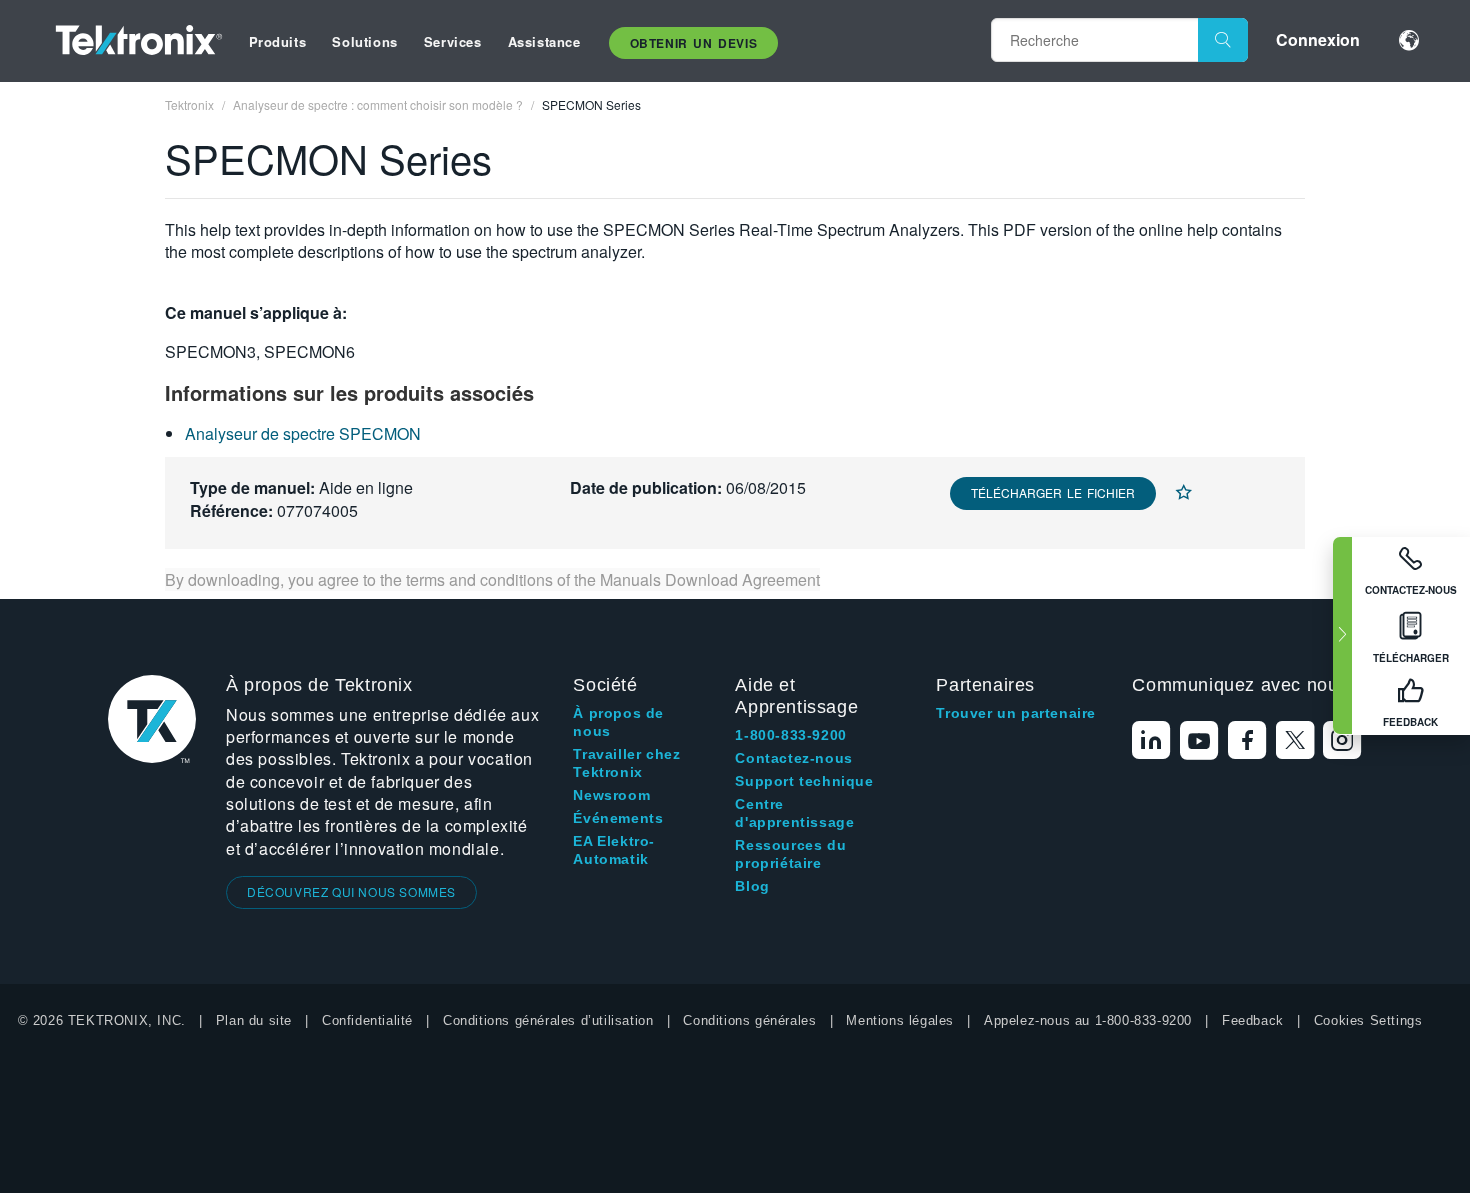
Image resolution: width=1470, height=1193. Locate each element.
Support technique (804, 781)
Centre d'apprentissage (794, 813)
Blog (752, 886)
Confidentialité (367, 1020)
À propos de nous (618, 722)
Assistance (544, 41)
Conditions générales (749, 1020)
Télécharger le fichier (1053, 492)
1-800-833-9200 (790, 735)
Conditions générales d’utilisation (548, 1020)
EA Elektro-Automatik (614, 850)
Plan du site (254, 1020)
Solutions (364, 41)
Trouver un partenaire (1016, 713)
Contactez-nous (793, 758)
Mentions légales (900, 1020)
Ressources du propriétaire (790, 854)
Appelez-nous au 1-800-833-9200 (1088, 1020)
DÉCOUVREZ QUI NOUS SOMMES (351, 891)
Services (453, 41)
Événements (618, 818)
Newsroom (611, 795)
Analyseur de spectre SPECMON (303, 433)
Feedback (1253, 1020)
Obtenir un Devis (694, 43)
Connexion (1318, 39)
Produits (278, 41)
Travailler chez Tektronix (626, 763)
